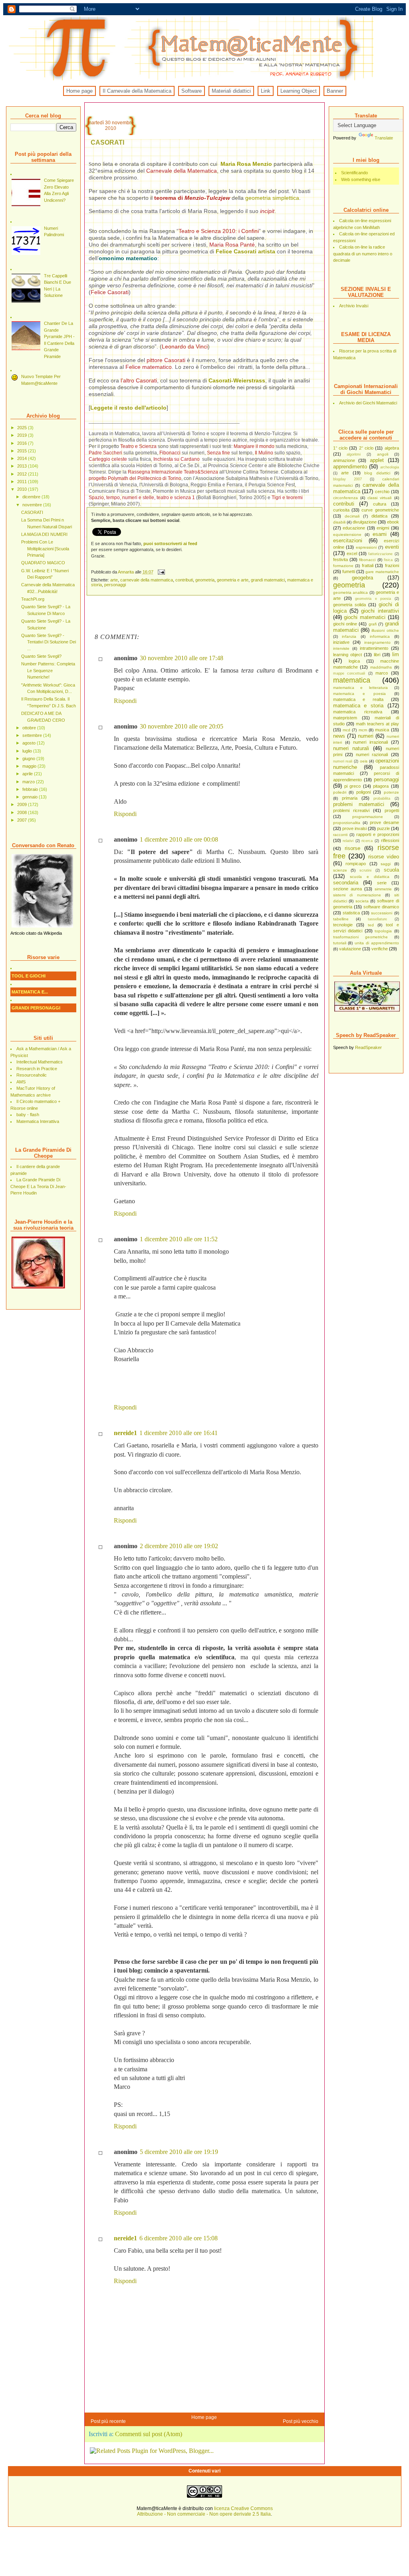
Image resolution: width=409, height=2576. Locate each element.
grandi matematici (268, 580)
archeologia (390, 467)
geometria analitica (351, 592)
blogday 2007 (347, 479)
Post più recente (108, 2421)
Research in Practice (37, 1069)
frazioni (392, 565)
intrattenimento (374, 648)
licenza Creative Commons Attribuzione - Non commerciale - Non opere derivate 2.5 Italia (205, 2511)
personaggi (386, 779)
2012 (23, 474)
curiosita (341, 510)
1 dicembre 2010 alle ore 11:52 (179, 1239)
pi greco (352, 786)
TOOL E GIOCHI (29, 976)
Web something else (361, 179)
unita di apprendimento (377, 943)
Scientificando (354, 173)
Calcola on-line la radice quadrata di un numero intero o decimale (363, 254)
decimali (352, 516)
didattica (379, 516)
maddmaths (381, 667)
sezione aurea (347, 889)
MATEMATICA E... (30, 992)
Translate (384, 138)
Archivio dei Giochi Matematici (368, 403)
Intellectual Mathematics (40, 1062)
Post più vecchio (301, 2421)
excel (352, 553)
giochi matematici (365, 617)
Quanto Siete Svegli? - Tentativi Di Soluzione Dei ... (49, 642)
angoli (383, 454)
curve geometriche (380, 510)
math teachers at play (377, 724)
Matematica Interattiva (38, 1121)
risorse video (384, 857)
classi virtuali (379, 498)
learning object (347, 655)
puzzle (383, 828)
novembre (33, 505)
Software (192, 91)
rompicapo (356, 864)
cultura (380, 504)
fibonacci (367, 560)
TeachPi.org (33, 599)
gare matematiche (382, 572)
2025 (23, 428)
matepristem (345, 718)
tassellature (377, 919)
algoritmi (354, 454)
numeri (366, 736)
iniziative (341, 642)
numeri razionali (372, 754)
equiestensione (347, 535)
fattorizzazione (380, 554)
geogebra (362, 578)
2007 (23, 820)
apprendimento (350, 467)
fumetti (349, 571)
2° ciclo (366, 448)
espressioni (366, 547)
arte (345, 473)
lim (396, 654)
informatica (380, 636)
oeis (364, 761)
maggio (30, 766)
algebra (392, 448)
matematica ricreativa (358, 712)
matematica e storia (358, 706)
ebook (393, 522)
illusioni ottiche (385, 630)
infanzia (349, 636)
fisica (388, 560)
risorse (352, 848)
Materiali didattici (231, 91)
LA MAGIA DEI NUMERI (44, 534)
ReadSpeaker (368, 1047)
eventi (392, 547)
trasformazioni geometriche (360, 937)
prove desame (384, 822)
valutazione (350, 949)
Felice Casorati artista (245, 251)
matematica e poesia (359, 694)
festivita (341, 559)
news (339, 736)
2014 (23, 458)
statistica (351, 913)
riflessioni (390, 840)
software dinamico (381, 907)
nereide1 (125, 1433)
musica (382, 730)
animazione (344, 460)
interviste (341, 648)
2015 (23, 451)
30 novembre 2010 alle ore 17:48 (182, 658)
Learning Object (299, 91)
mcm (363, 730)
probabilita (382, 798)
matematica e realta (358, 699)
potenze (391, 792)
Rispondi (125, 701)
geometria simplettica (272, 198)
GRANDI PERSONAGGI (36, 1008)
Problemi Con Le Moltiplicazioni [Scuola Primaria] (45, 548)
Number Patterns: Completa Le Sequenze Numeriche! (48, 670)
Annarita (126, 572)
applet (377, 460)
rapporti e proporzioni (378, 834)
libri (377, 655)
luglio (28, 751)
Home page (79, 91)
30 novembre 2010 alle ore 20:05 (182, 726)
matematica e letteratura (360, 688)
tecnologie (343, 925)
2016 (23, 443)
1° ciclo (340, 448)
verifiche (380, 949)
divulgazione (365, 522)
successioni (382, 913)
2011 (23, 482)
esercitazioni (348, 540)
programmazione (368, 817)
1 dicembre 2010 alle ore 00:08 (179, 839)
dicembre (32, 497)
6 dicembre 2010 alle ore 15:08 (179, 2238)
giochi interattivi (380, 611)
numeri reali (343, 761)
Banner (335, 91)
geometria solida (349, 605)
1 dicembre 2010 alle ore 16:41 (179, 1433)
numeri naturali (351, 748)
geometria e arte (233, 580)
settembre (33, 735)
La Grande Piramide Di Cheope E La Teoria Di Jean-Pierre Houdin (38, 1186)
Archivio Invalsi (354, 306)
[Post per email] (161, 572)
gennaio (31, 797)
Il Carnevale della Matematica (137, 91)
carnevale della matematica (147, 580)
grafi (373, 624)
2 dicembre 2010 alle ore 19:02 (179, 1546)
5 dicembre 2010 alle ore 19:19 (179, 2152)
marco (382, 673)
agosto (30, 743)
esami (380, 534)
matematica (352, 680)
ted (371, 925)
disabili (339, 522)
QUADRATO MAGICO (43, 563)
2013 (23, 466)
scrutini (365, 870)
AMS (21, 1082)
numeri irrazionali (370, 742)
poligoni (363, 792)
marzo (29, 782)
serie (382, 883)
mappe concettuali (349, 673)
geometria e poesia (373, 599)
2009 (23, 804)
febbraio (31, 789)
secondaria (346, 883)
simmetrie (383, 889)
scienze (340, 870)
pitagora (381, 786)
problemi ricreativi (351, 810)
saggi (386, 864)
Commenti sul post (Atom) (149, 2434)
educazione (354, 528)
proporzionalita (347, 823)
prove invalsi (354, 828)
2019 (23, 435)
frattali (368, 565)
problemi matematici (359, 804)
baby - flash (28, 1115)
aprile (28, 774)
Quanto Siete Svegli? (41, 656)
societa (362, 901)
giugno (29, 758)
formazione (343, 566)
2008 (23, 812)
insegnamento (377, 642)
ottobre (30, 728)
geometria (349, 585)
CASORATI (32, 512)
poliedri (340, 792)
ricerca (367, 841)
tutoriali (340, 943)
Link (266, 91)
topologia (383, 931)
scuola (391, 870)
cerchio (382, 492)
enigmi (383, 528)
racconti (340, 835)
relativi (348, 841)
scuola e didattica (370, 877)
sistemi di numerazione (357, 895)
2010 (23, 489)
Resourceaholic (32, 1075)
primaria (350, 798)
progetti (392, 810)
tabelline (341, 919)
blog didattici (377, 473)
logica (354, 661)
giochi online (345, 624)
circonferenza (345, 498)
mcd (346, 730)
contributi (344, 504)
